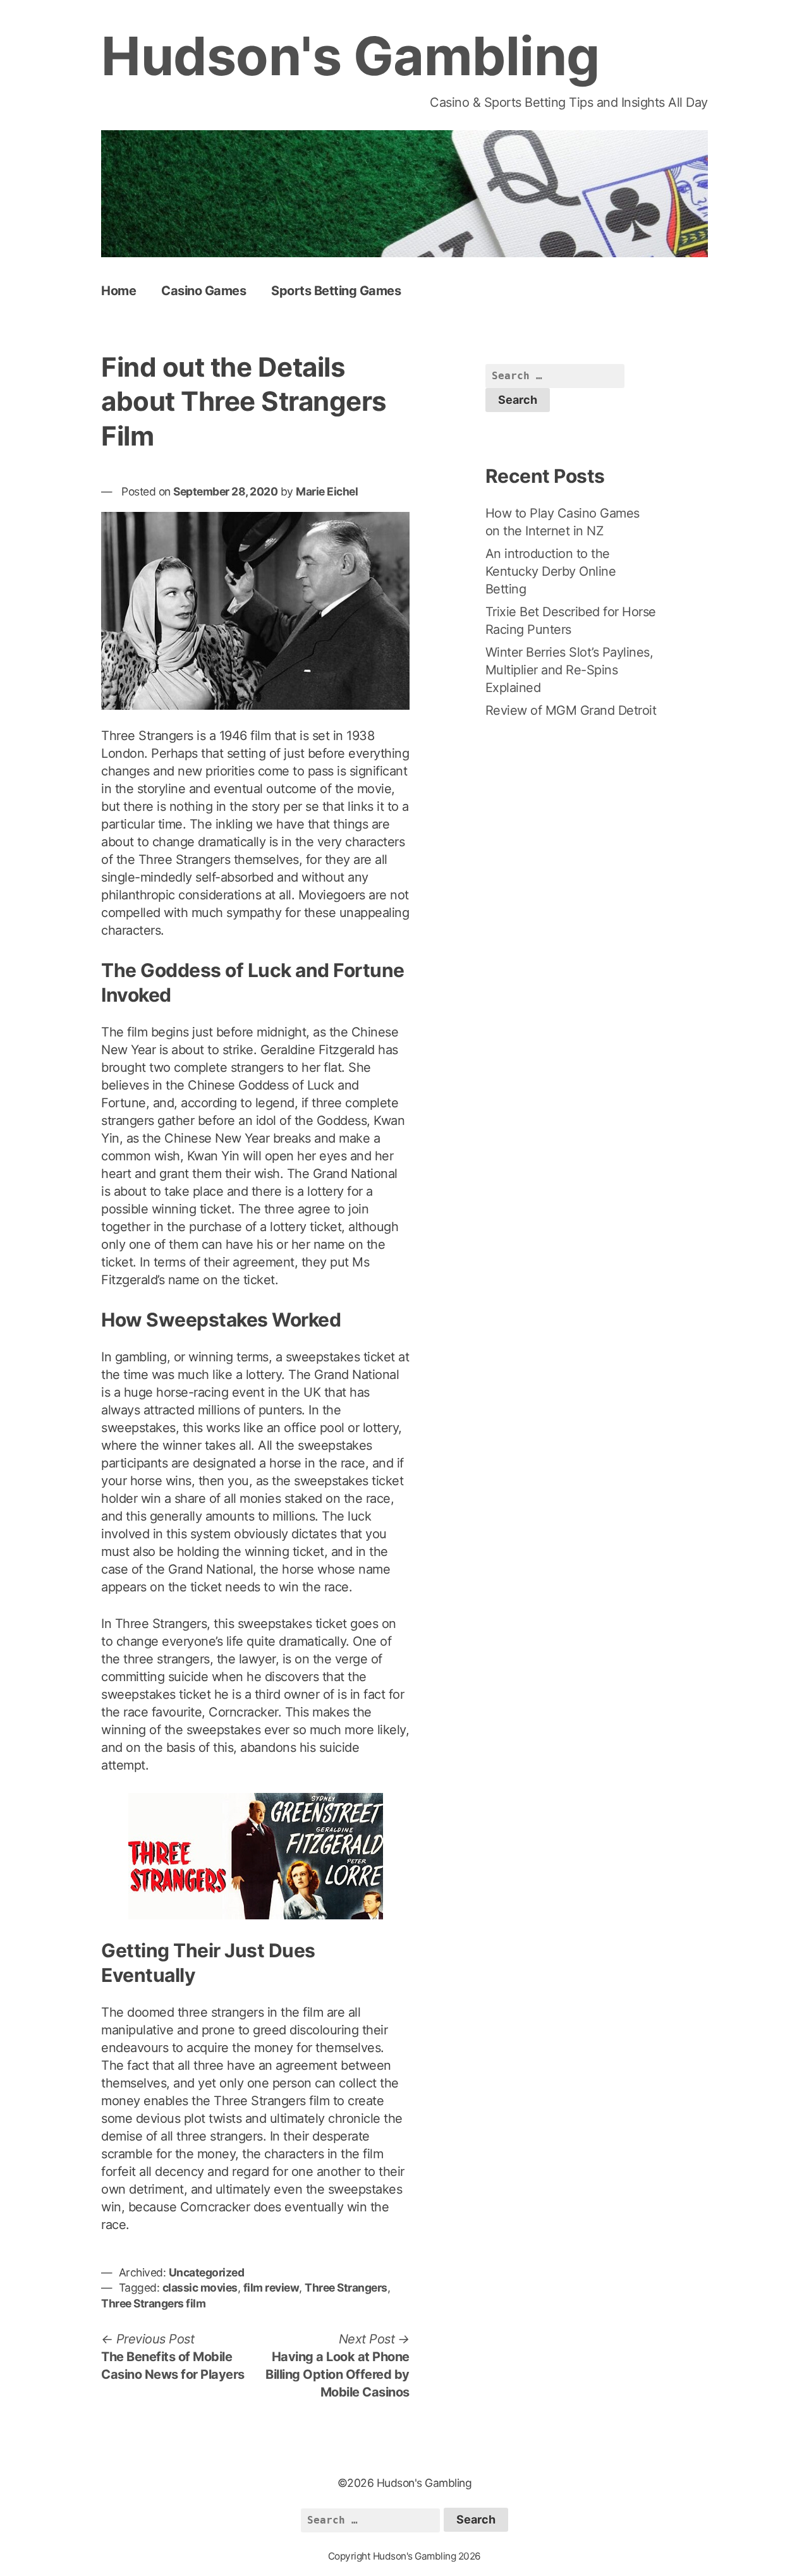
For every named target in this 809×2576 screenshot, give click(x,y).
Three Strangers (346, 2287)
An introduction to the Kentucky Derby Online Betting (551, 571)
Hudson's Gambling (350, 56)
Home (119, 291)
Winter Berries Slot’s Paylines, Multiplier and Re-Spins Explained (569, 670)
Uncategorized (207, 2272)
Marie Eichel (327, 491)
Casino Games (204, 291)
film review (271, 2287)
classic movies (200, 2287)
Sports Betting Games (336, 291)
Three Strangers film (153, 2303)
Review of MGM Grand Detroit (571, 710)
